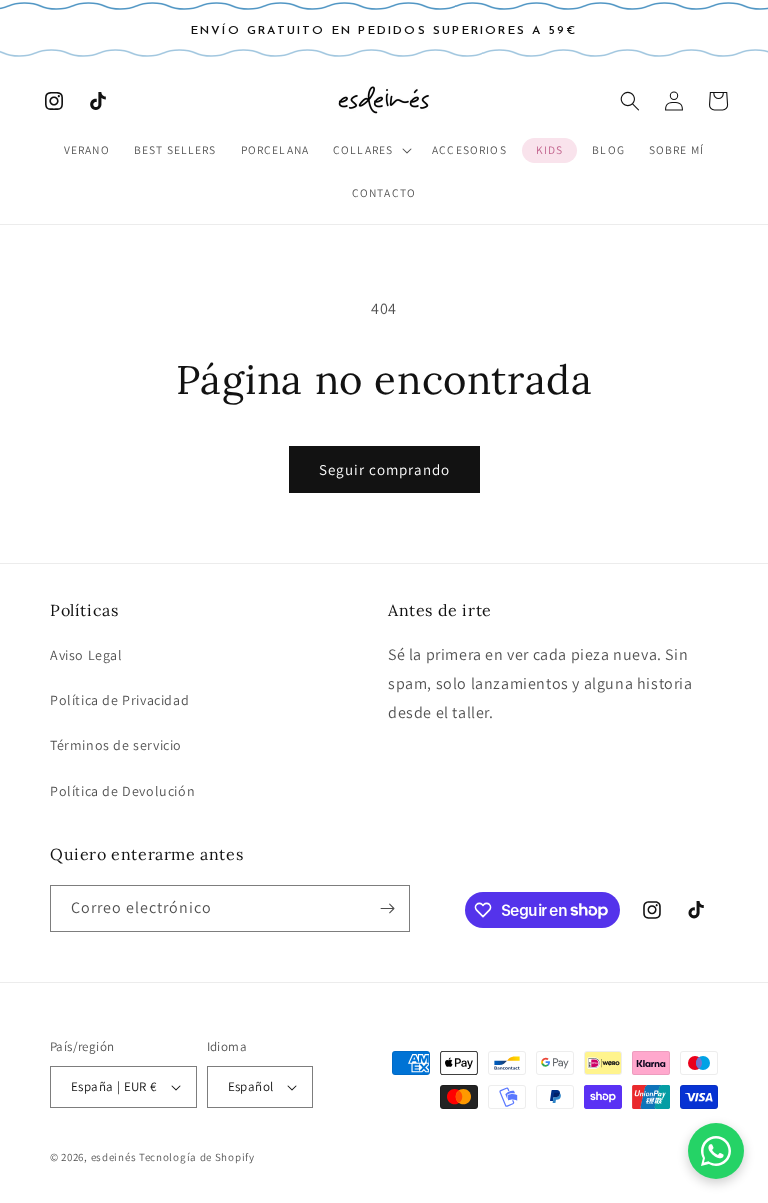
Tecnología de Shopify (197, 1157)
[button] (370, 150)
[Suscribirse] (387, 908)
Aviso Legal (86, 655)
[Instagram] (54, 101)
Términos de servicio (116, 745)
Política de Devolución (122, 791)
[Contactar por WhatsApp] (716, 1151)
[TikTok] (98, 101)
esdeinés (114, 1157)
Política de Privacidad (119, 700)
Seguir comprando (384, 469)
